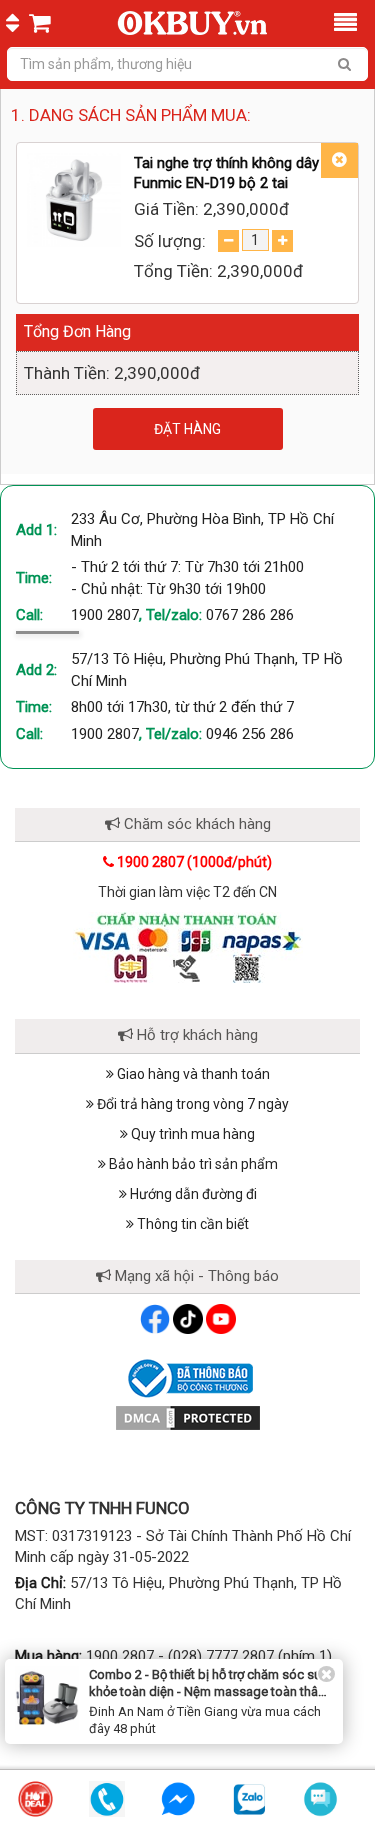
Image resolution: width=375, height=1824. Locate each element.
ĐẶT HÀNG (187, 429)
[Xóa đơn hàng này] (339, 160)
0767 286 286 (250, 615)
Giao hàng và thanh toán (192, 1074)
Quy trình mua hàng (191, 1134)
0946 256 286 (250, 734)
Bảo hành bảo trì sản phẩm (192, 1164)
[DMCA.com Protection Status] (188, 1417)
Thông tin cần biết (191, 1224)
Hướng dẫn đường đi (192, 1194)
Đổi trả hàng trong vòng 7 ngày (191, 1104)
